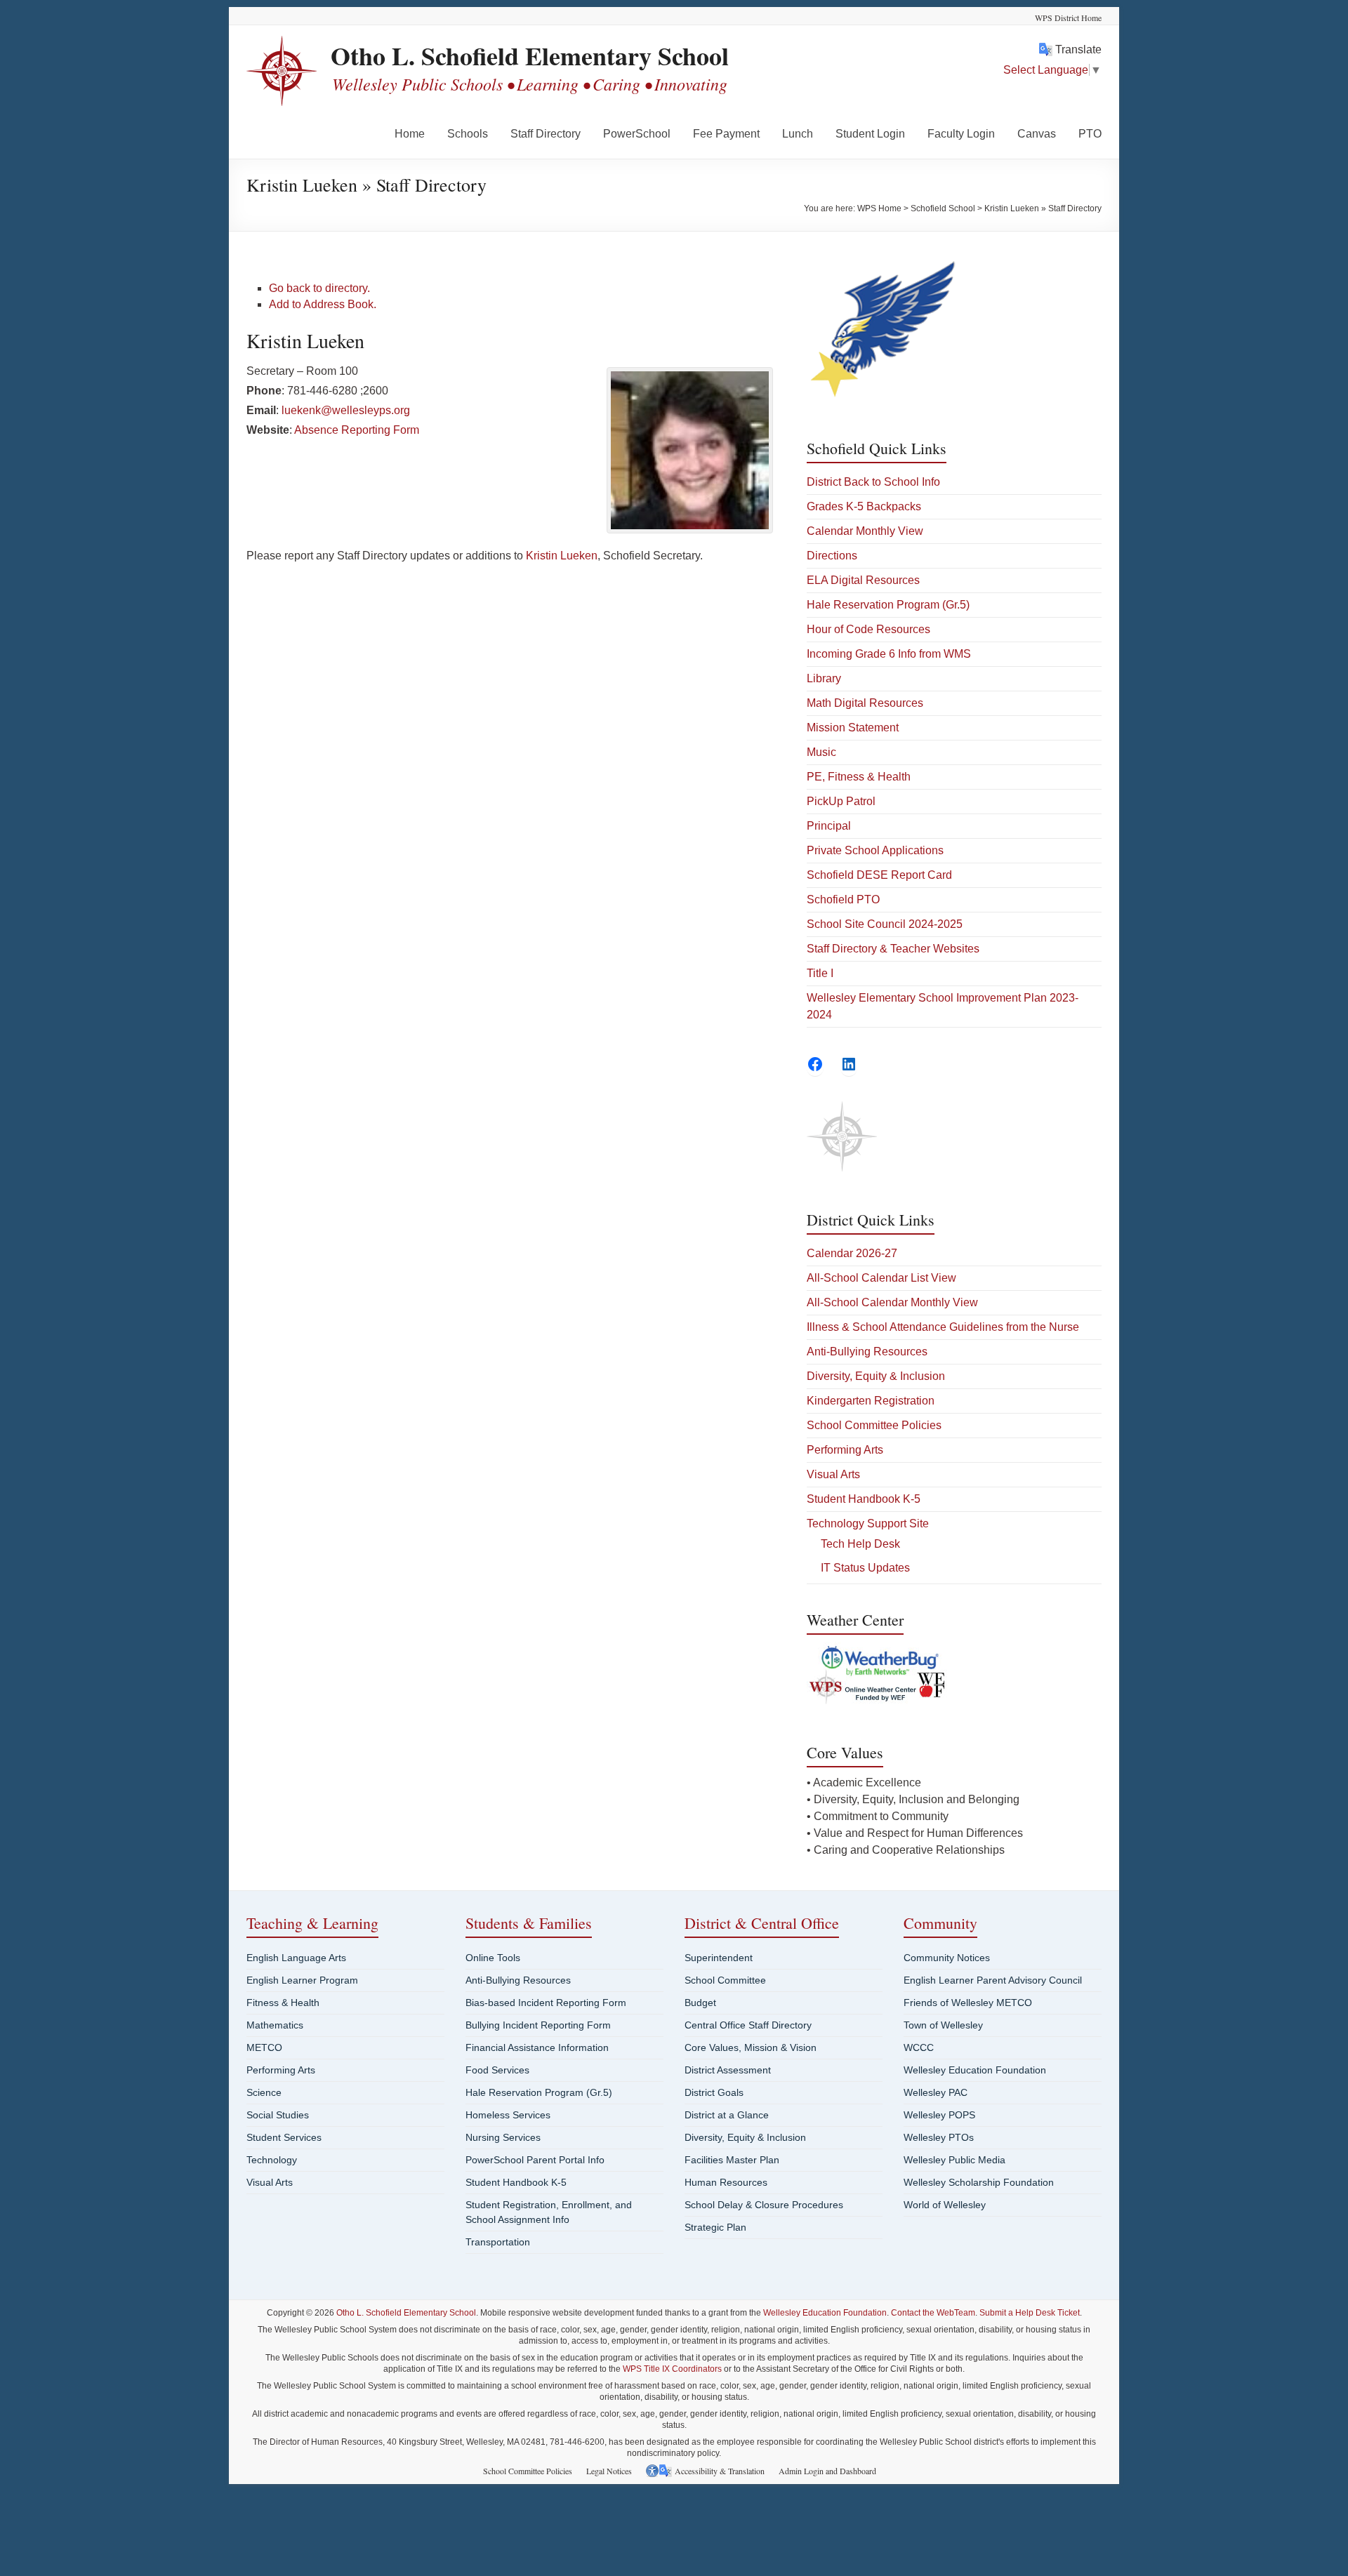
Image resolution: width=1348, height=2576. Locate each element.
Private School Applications (875, 850)
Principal (829, 826)
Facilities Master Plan (732, 2160)
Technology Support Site (868, 1523)
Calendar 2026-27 (852, 1253)
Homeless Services (508, 2115)
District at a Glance (727, 2115)
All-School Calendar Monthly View (892, 1302)
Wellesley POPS (939, 2115)
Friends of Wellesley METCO (968, 2003)
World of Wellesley (945, 2205)
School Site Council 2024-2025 (885, 924)
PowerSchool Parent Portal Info (535, 2160)
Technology (272, 2160)
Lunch (798, 134)
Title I (820, 973)
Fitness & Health (283, 2003)
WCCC (919, 2047)
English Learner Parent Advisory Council (993, 1980)
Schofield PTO (843, 899)
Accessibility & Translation (720, 2471)
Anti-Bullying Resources (867, 1352)
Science (264, 2092)
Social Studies (278, 2115)
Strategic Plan (715, 2227)
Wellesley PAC (936, 2092)
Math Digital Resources (865, 703)
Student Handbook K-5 (864, 1499)
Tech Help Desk (860, 1544)
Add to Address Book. (323, 304)
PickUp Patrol (841, 801)
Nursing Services (503, 2137)
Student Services (284, 2137)
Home (410, 134)
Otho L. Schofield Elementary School (530, 55)
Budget (700, 2003)
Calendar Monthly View (865, 531)
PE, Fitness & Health (859, 777)
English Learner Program (302, 1980)
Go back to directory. (319, 288)
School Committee (725, 1980)
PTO (1090, 134)
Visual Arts (833, 1474)
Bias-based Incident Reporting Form (546, 2003)
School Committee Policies (874, 1425)
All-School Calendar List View (881, 1278)
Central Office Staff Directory (748, 2025)
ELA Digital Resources (863, 580)
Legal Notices (609, 2471)
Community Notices (947, 1958)
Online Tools (493, 1958)
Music (821, 752)
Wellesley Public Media (954, 2160)
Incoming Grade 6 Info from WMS (889, 654)
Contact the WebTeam (933, 2313)
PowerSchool (637, 134)
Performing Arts (845, 1450)
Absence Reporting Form (357, 430)
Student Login (870, 134)
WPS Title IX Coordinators (672, 2369)
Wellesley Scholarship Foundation (979, 2182)
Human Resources (726, 2182)
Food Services (497, 2070)
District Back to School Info (873, 482)
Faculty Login (961, 134)
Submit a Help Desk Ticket (1030, 2313)
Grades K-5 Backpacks (864, 506)
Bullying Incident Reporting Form (538, 2025)
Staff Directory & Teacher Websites (893, 949)
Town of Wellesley (943, 2025)
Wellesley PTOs (939, 2137)
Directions (832, 556)
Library (824, 678)
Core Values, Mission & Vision (751, 2047)
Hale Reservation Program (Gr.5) (888, 605)
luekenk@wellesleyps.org (346, 410)
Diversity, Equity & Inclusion (876, 1376)
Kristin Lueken (562, 556)
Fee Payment (726, 134)
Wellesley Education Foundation (975, 2070)
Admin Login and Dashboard (827, 2471)
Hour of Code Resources (868, 629)
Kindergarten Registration (871, 1401)
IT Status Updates (865, 1568)
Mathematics (275, 2025)
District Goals (714, 2092)
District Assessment (728, 2070)
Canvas (1037, 134)
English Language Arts (296, 1958)
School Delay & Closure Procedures (764, 2205)
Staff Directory (546, 134)
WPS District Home (1068, 18)
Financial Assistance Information (537, 2047)
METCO (264, 2047)
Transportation (498, 2242)
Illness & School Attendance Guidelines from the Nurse (943, 1327)
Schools (468, 134)
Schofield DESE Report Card (879, 875)
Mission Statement (853, 728)
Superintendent (719, 1958)
